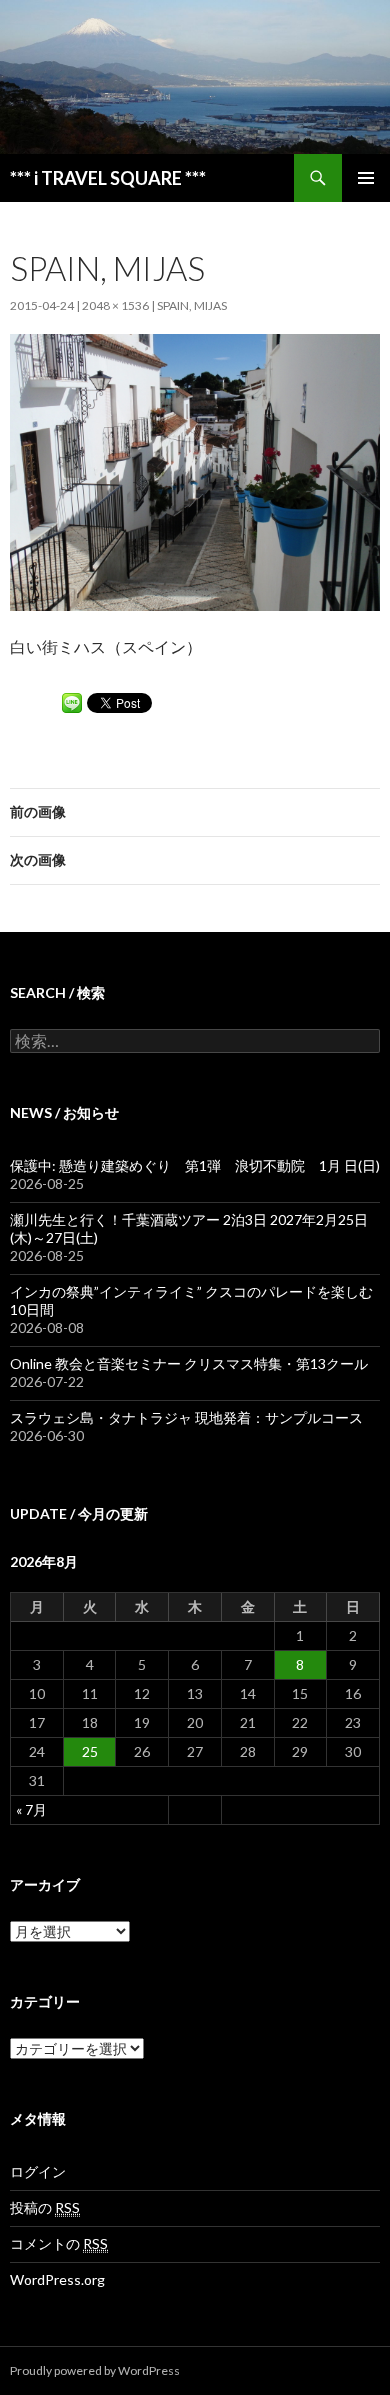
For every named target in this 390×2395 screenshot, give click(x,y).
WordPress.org (57, 2279)
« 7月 (31, 1809)
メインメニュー (366, 178)
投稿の (45, 2207)
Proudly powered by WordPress (95, 2370)
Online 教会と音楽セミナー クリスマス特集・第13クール (189, 1363)
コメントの (59, 2243)
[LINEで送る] (72, 701)
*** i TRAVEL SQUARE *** (108, 178)
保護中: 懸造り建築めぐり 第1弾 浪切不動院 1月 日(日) (195, 1165)
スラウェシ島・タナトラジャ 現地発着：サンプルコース (186, 1417)
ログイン (38, 2171)
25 (90, 1751)
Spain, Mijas (192, 305)
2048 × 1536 (115, 305)
